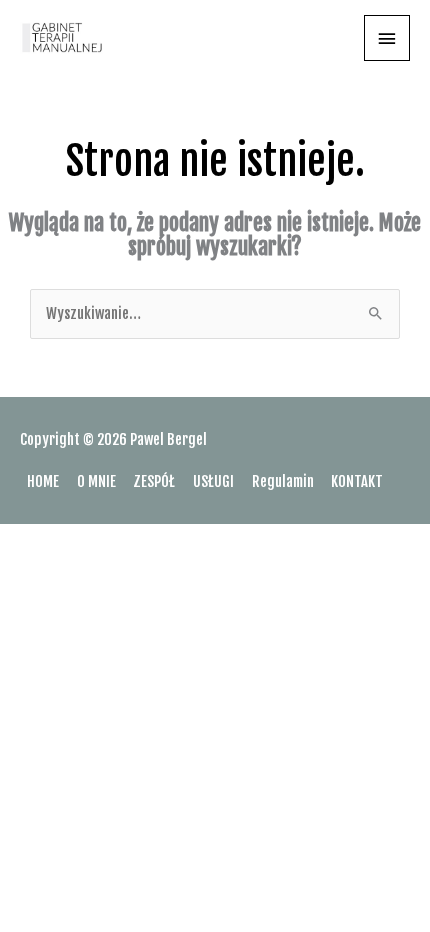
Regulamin (283, 481)
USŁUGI (213, 481)
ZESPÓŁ (154, 481)
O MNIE (96, 481)
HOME (43, 481)
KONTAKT (357, 481)
